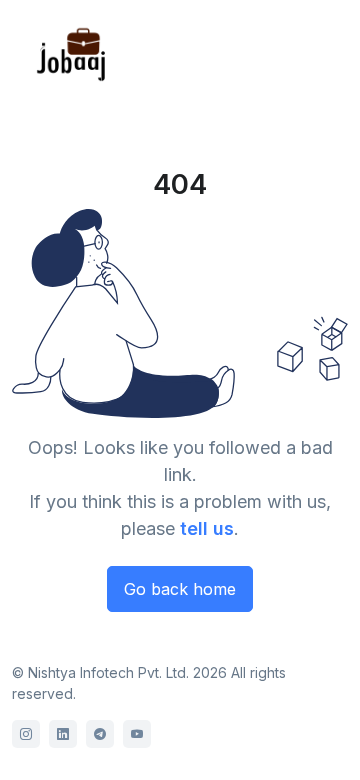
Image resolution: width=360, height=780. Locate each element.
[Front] (72, 53)
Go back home (180, 589)
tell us (207, 528)
